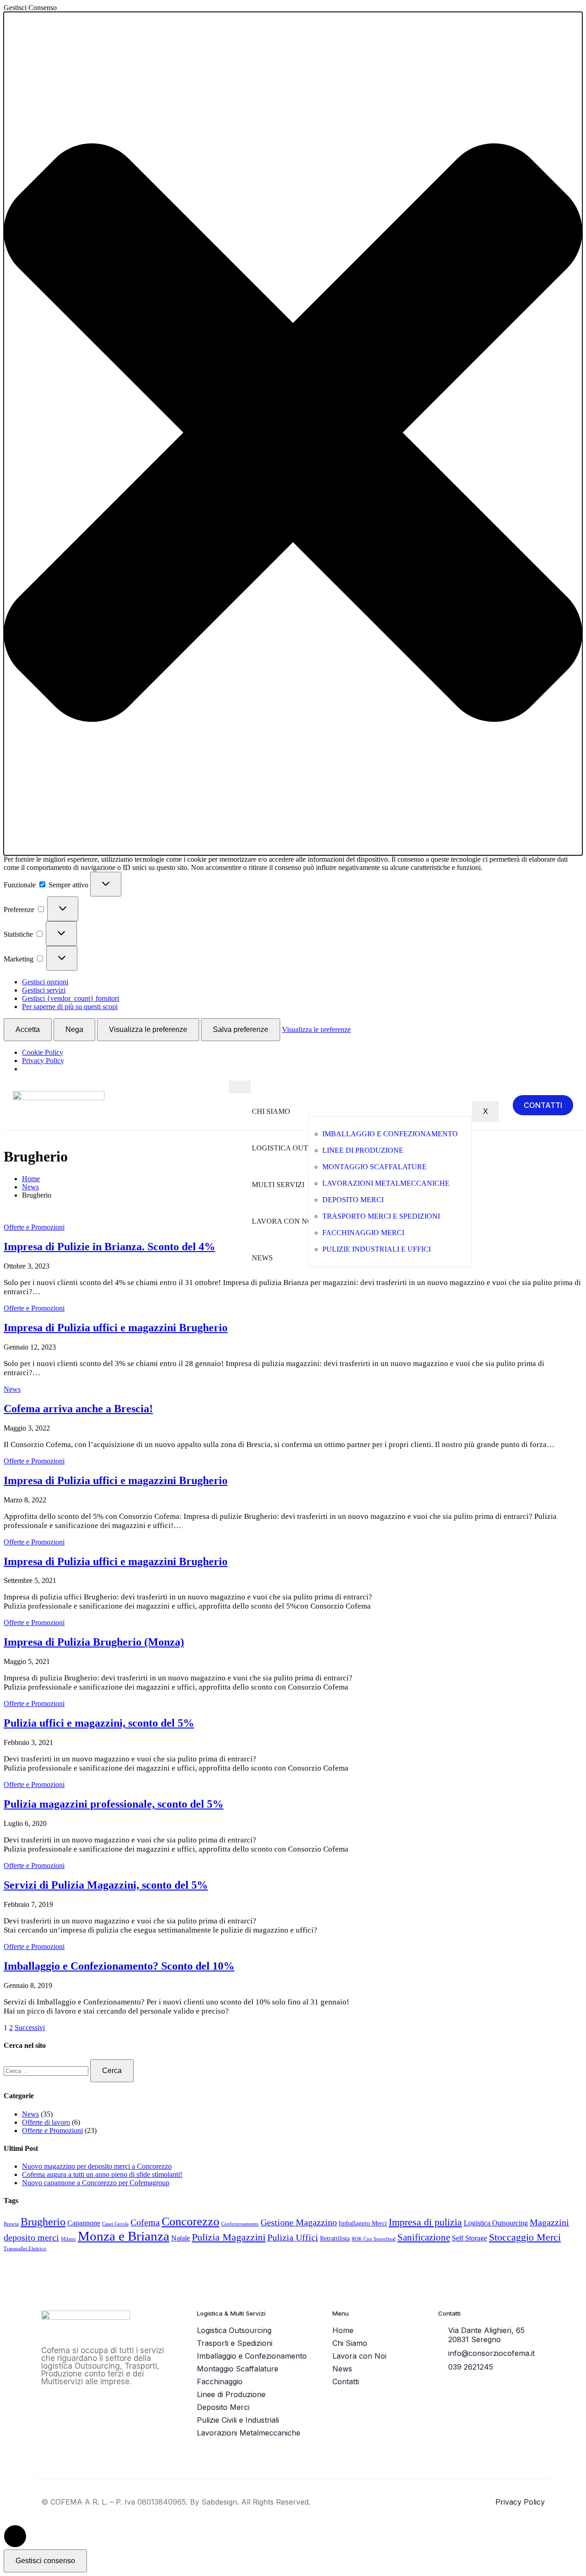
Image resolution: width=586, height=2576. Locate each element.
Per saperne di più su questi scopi (70, 1007)
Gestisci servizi (44, 990)
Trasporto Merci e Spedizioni (381, 1216)
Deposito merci (353, 1200)
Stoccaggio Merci (525, 2237)
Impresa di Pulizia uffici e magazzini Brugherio (116, 1328)
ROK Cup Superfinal (374, 2239)
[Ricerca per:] (47, 2071)
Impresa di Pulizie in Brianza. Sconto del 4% (109, 1247)
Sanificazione (424, 2237)
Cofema (145, 2222)
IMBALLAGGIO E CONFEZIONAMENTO (390, 1134)
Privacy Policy (43, 1061)
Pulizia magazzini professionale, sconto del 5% (114, 1804)
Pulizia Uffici (293, 2237)
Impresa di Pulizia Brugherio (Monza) (94, 1642)
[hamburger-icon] (240, 1087)
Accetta (28, 1029)
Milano (68, 2239)
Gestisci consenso (45, 2561)
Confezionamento (240, 2224)
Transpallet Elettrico (25, 2249)
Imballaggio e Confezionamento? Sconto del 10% (119, 1966)
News (12, 1389)
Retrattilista (335, 2238)
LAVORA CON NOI (283, 1221)
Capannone (84, 2223)
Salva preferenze (241, 1029)
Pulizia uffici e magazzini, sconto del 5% (99, 1723)
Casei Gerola (115, 2224)
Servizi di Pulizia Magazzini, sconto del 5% (106, 1885)
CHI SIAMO (271, 1111)
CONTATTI (543, 1105)
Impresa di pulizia (425, 2222)
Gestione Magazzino (299, 2222)
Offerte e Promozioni (34, 1227)
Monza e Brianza (124, 2236)
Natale (181, 2238)
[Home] (59, 1098)
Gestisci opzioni (45, 982)
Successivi (30, 2028)
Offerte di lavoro (46, 2122)
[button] (293, 434)
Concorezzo (190, 2222)
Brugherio (43, 2222)
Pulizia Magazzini (229, 2237)
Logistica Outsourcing (496, 2223)
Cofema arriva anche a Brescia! (78, 1409)
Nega (74, 1029)
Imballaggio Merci (363, 2223)
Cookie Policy (43, 1052)
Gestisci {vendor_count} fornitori (71, 998)
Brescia (11, 2224)
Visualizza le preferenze (148, 1029)
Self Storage (469, 2238)
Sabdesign (219, 2502)
